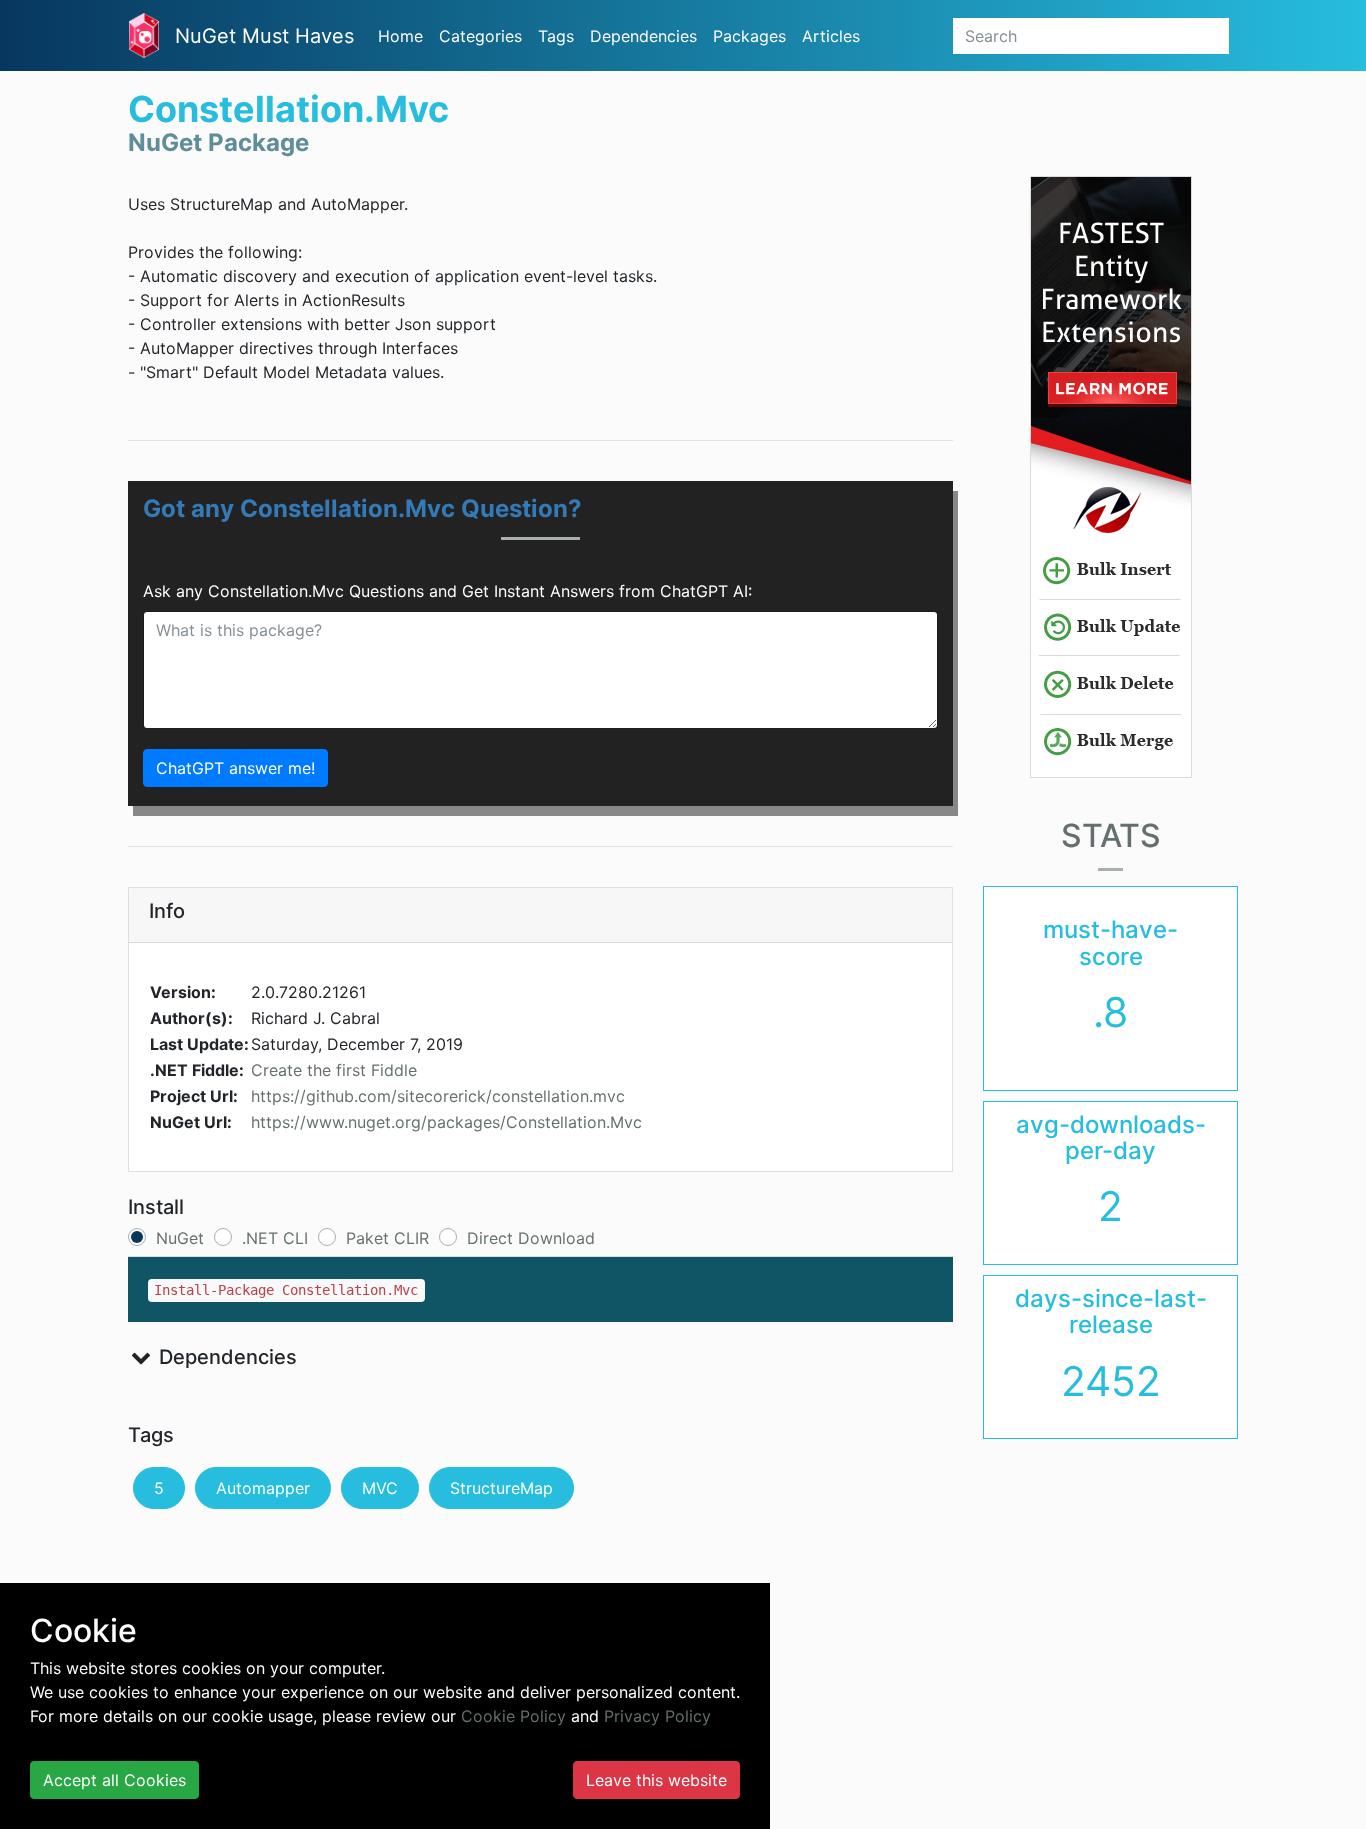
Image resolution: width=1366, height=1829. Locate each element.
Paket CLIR (387, 1238)
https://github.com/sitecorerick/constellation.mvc (438, 1096)
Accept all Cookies (114, 1780)
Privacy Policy (657, 1716)
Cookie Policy (513, 1716)
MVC (380, 1488)
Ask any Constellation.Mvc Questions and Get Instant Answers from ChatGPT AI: (447, 591)
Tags (556, 36)
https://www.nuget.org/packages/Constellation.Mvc (446, 1122)
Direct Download (531, 1238)
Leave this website (656, 1780)
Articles (831, 36)
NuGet (180, 1238)
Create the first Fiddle (334, 1070)
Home (400, 36)
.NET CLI (275, 1238)
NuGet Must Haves (264, 36)
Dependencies (643, 36)
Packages (749, 36)
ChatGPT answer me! (235, 768)
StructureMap (501, 1488)
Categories (480, 36)
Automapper (263, 1488)
